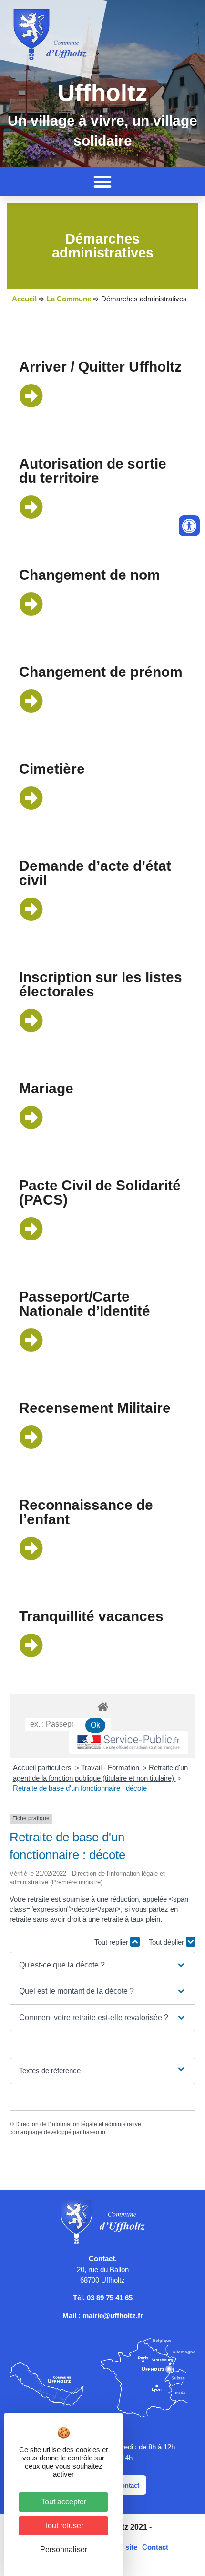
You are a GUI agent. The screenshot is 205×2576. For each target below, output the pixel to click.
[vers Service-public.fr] (129, 1743)
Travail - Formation (111, 1768)
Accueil (24, 299)
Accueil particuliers (43, 1768)
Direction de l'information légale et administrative (78, 2124)
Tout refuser (64, 2526)
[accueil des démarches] (102, 1706)
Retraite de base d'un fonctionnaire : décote (80, 1788)
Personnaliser (64, 2549)
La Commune (69, 299)
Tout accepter (64, 2502)
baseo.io (94, 2132)
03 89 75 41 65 (110, 2298)
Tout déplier (167, 1942)
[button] (102, 182)
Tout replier (112, 1942)
